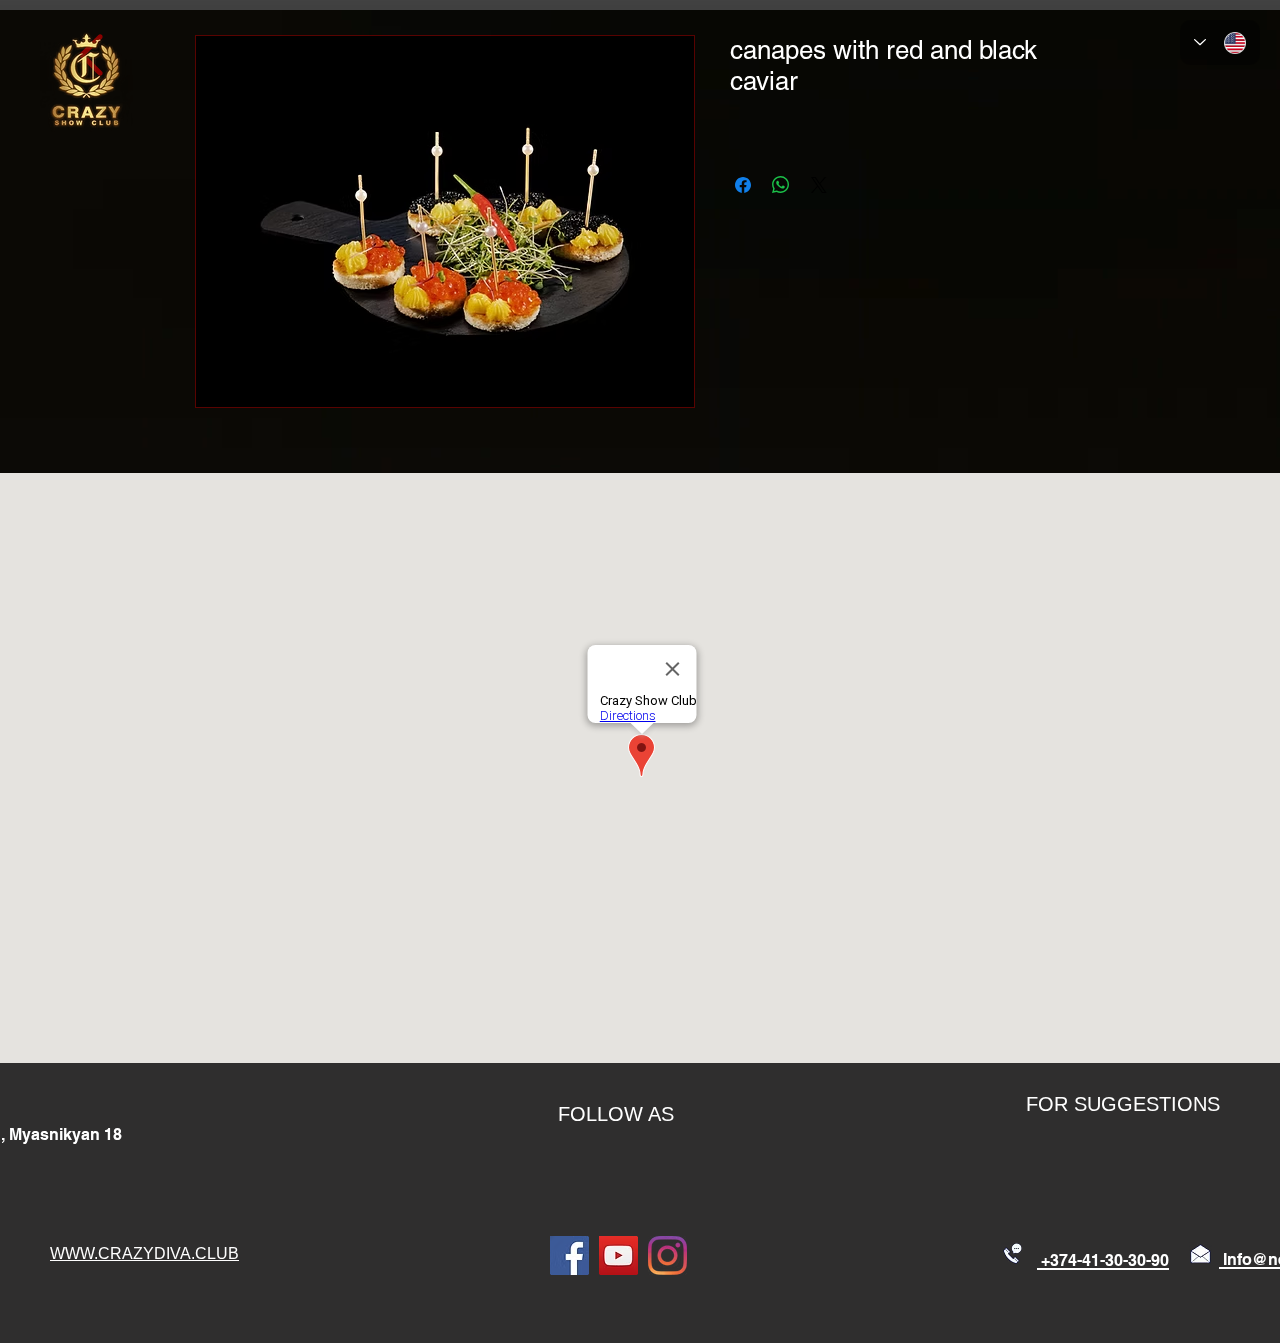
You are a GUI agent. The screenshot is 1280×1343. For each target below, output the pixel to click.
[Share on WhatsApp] (781, 185)
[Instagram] (667, 1255)
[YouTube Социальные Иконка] (618, 1255)
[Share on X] (819, 185)
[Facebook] (569, 1255)
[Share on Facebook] (743, 185)
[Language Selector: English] (1220, 42)
